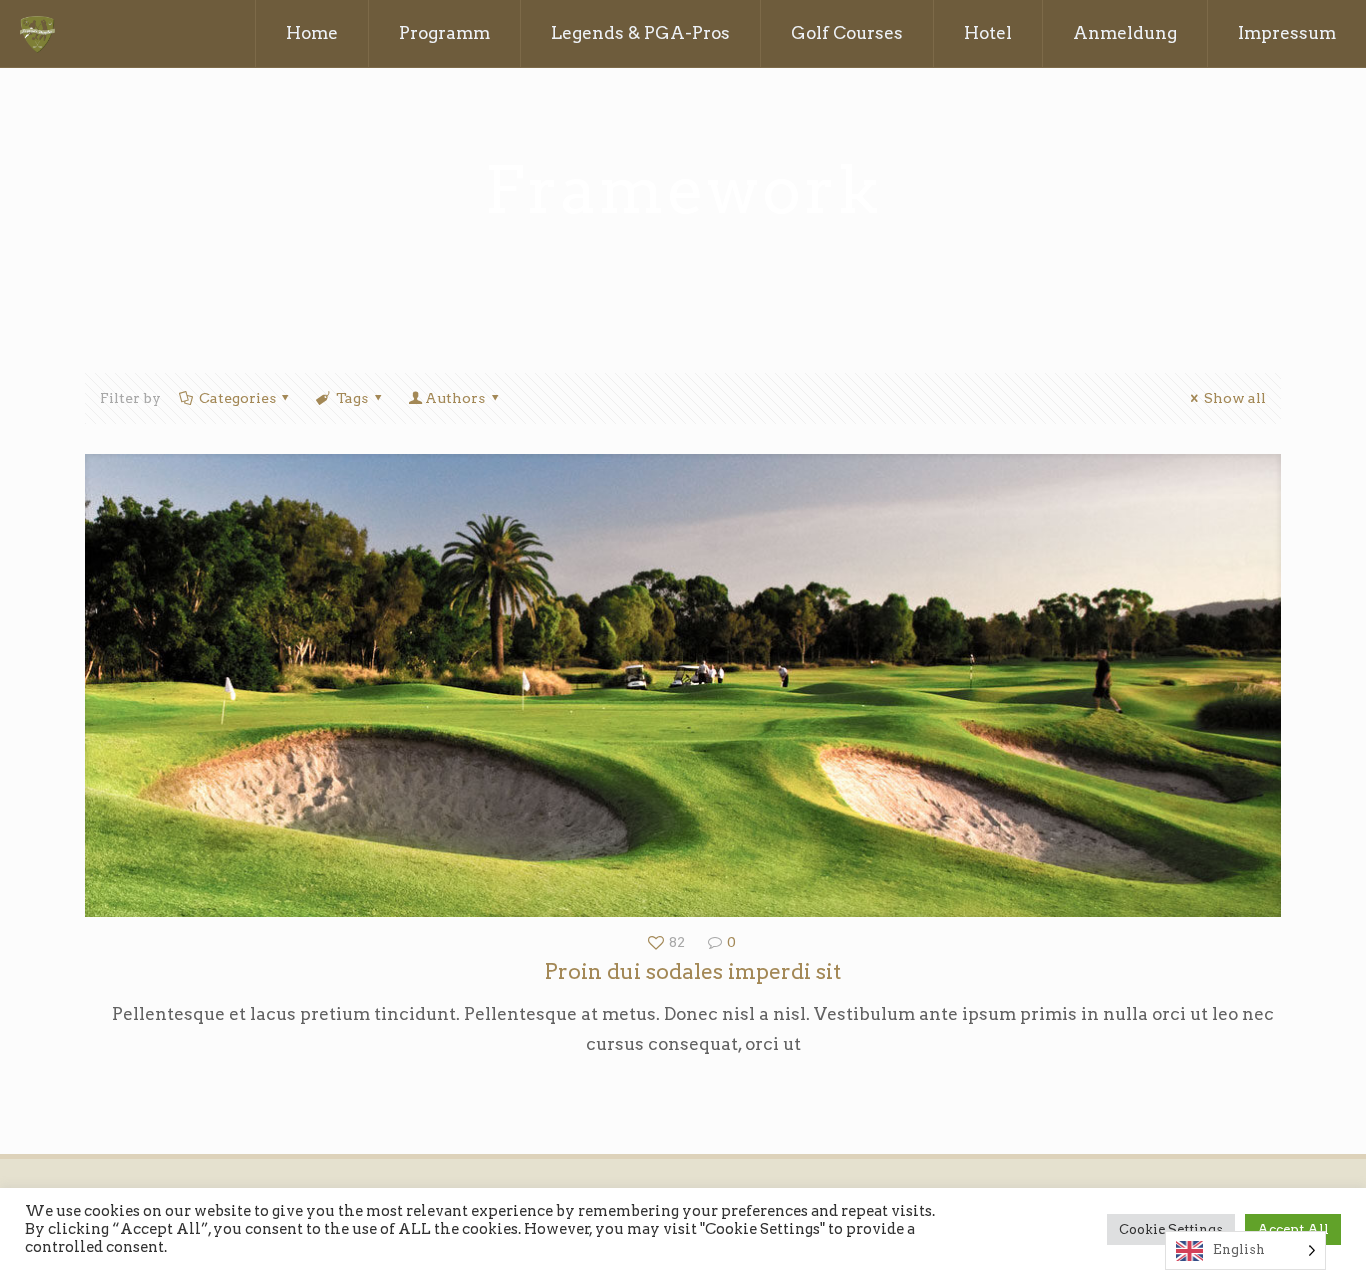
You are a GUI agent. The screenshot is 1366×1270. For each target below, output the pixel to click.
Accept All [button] (1293, 1229)
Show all (1235, 398)
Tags (352, 398)
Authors (455, 398)
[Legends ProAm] (37, 33)
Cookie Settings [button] (1171, 1229)
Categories (237, 398)
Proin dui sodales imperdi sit (693, 971)
